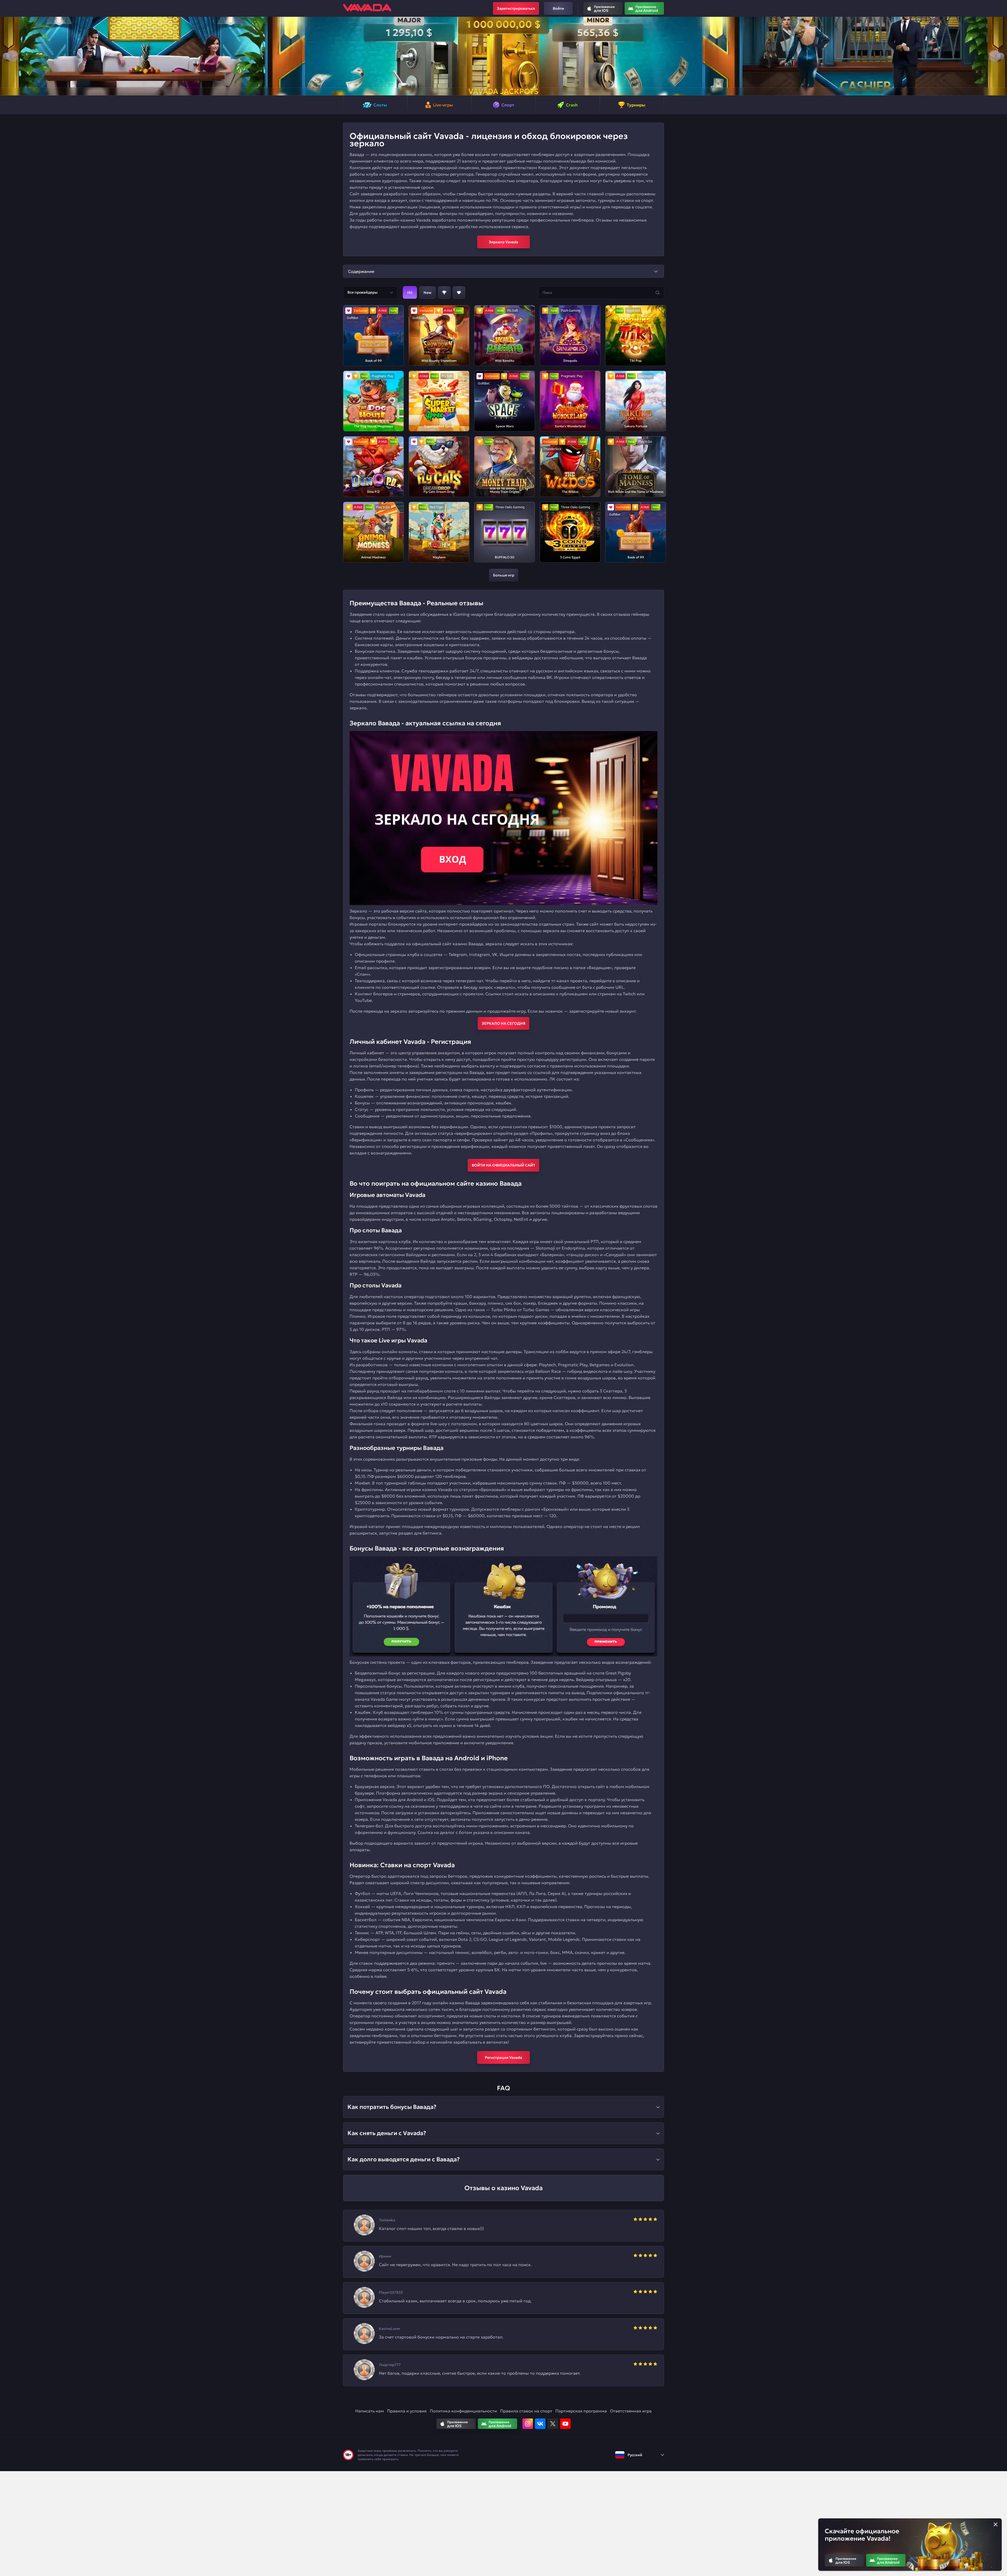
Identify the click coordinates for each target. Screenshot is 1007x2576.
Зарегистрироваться (516, 8)
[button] (6, 56)
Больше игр (504, 575)
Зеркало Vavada (504, 242)
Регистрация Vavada (504, 2057)
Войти (558, 8)
